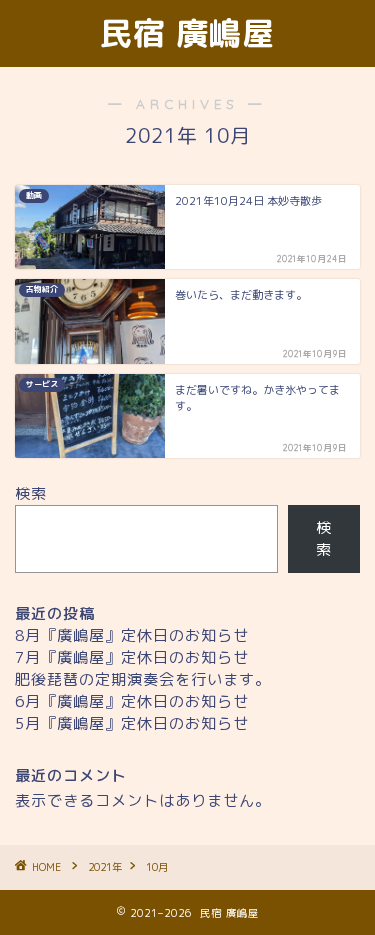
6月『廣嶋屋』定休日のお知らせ (132, 701)
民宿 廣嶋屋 (187, 33)
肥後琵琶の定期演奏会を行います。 (143, 679)
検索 (31, 493)
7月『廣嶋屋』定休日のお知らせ (132, 657)
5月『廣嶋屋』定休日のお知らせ (132, 723)
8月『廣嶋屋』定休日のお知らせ (132, 635)
